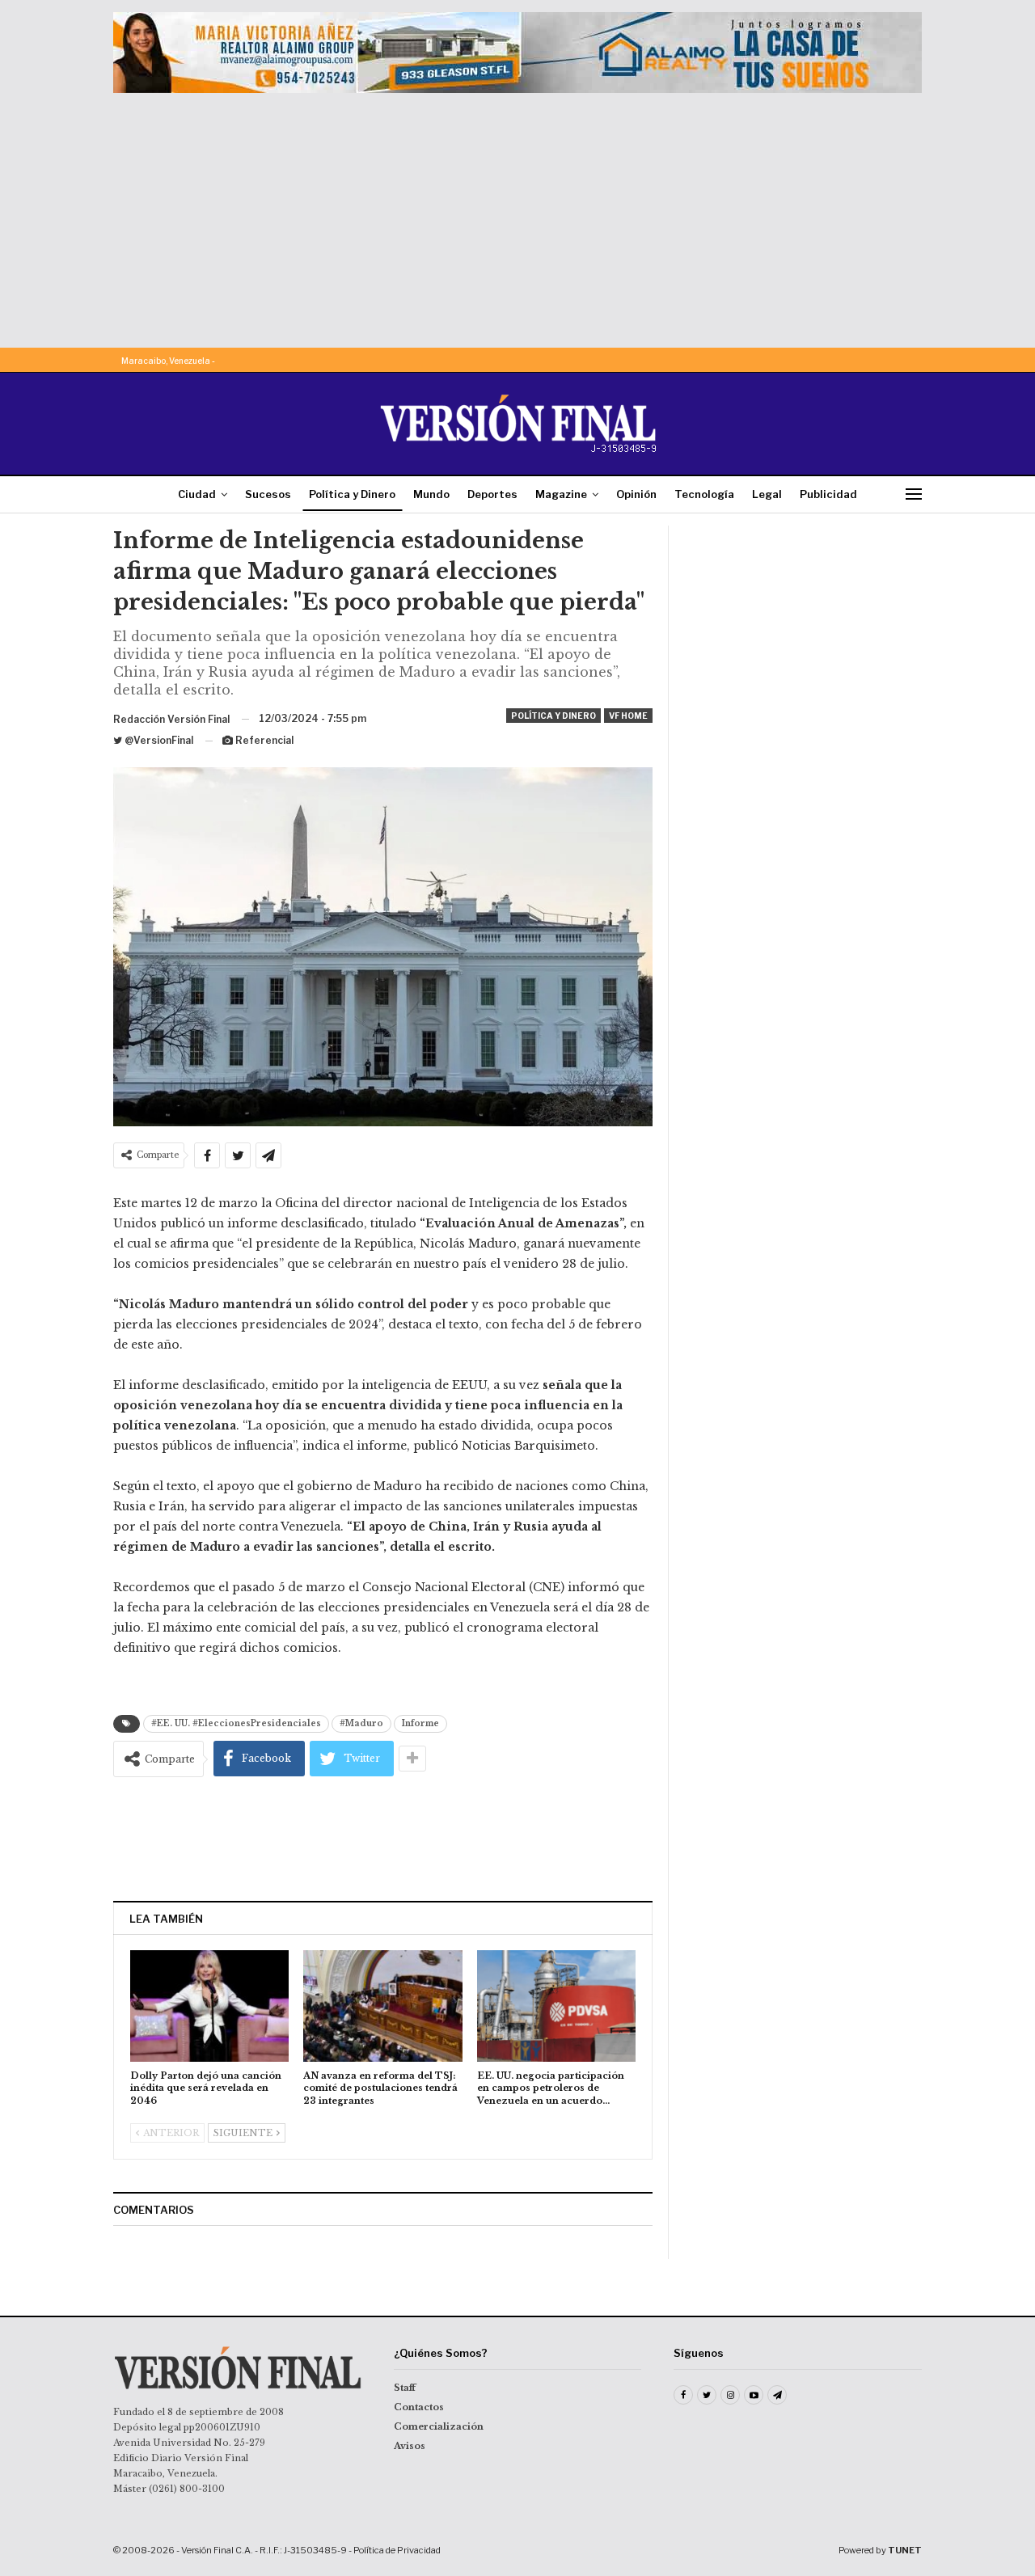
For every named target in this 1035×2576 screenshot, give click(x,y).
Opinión (636, 494)
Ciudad (197, 494)
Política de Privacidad (397, 2550)
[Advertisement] (517, 214)
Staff (405, 2388)
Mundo (431, 494)
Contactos (419, 2407)
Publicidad (828, 494)
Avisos (410, 2446)
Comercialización (439, 2426)
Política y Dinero (352, 494)
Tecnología (704, 494)
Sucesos (268, 494)
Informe (420, 1723)
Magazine (561, 494)
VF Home (628, 716)
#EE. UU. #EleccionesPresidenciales (236, 1723)
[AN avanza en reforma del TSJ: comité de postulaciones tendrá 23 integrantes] (382, 2006)
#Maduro (361, 1723)
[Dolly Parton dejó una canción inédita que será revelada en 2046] (209, 2006)
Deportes (492, 494)
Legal (767, 494)
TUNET (905, 2550)
